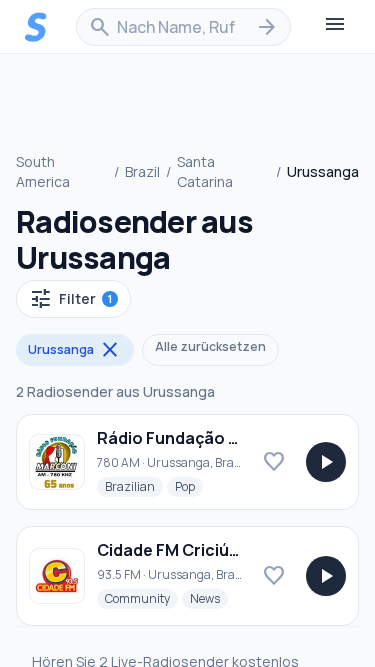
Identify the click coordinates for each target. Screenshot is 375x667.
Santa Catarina (205, 171)
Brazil (142, 171)
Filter (70, 299)
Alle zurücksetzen (210, 346)
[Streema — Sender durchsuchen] (36, 27)
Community (141, 598)
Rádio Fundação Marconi (195, 438)
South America (43, 171)
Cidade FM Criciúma (175, 550)
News (209, 598)
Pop (189, 486)
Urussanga (75, 350)
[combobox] (183, 27)
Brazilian (134, 486)
